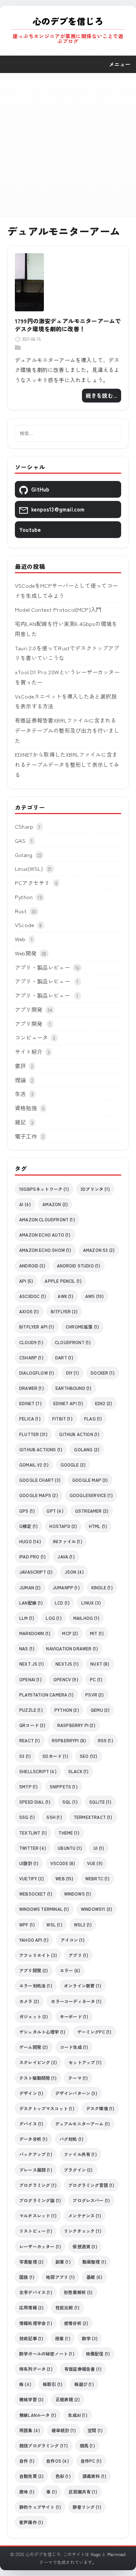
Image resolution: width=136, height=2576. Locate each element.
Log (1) (53, 1618)
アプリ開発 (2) (34, 1970)
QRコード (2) (32, 1725)
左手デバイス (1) (36, 2292)
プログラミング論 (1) (40, 2200)
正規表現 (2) (68, 2399)
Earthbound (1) (74, 1388)
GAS (20, 840)
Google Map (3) (90, 1480)
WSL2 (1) (83, 1924)
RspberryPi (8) (69, 1740)
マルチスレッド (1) (38, 2215)
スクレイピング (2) (38, 2062)
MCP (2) (70, 1633)
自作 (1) (27, 2461)
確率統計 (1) (63, 2430)
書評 (20, 1066)
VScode (24, 925)
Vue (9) (95, 1863)
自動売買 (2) (31, 2476)
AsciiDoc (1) (33, 1296)
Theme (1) (69, 1833)
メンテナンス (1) (85, 2215)
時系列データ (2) (36, 2369)
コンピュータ (31, 1037)
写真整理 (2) (31, 2262)
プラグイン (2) (78, 2170)
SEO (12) (88, 1756)
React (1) (30, 1740)
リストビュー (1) (36, 2231)
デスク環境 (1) (100, 2108)
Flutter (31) (33, 1434)
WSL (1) (54, 1924)
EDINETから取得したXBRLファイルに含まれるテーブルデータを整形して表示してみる (67, 765)
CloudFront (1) (73, 1342)
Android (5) (32, 1265)
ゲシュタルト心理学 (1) (42, 2032)
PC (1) (96, 1679)
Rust (21, 911)
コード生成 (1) (74, 2047)
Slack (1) (79, 1771)
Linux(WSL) (29, 868)
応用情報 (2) (31, 2307)
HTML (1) (98, 1526)
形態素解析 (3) (78, 2292)
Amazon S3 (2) (99, 1250)
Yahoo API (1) (34, 1940)
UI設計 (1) (29, 1863)
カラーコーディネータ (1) (76, 2001)
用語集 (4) (30, 2430)
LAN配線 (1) (31, 1603)
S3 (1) (25, 1756)
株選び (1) (84, 2384)
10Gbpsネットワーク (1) (44, 1189)
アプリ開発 (29, 1009)
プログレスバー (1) (91, 2200)
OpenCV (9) (66, 1679)
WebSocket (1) (36, 1894)
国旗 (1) (27, 2277)
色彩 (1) (63, 2476)
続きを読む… (102, 395)
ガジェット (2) (34, 2016)
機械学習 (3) (31, 2399)
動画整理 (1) (94, 2262)
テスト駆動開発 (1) (38, 2078)
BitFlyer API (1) (37, 1327)
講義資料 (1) (94, 2476)
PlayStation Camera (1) (46, 1695)
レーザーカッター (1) (40, 2246)
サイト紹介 (29, 1052)
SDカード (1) (55, 1756)
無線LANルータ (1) (38, 2415)
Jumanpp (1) (66, 1587)
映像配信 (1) (98, 2353)
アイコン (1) (73, 1940)
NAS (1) (27, 1648)
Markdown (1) (35, 1633)
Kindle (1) (102, 1587)
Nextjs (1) (67, 1664)
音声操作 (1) (31, 2522)
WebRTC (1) (98, 1878)
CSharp (24, 826)
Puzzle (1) (31, 1710)
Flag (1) (93, 1418)
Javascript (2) (36, 1572)
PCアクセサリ (32, 883)
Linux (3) (91, 1603)
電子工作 (26, 1136)
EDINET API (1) (68, 1403)
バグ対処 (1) (71, 2139)
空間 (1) (95, 2430)
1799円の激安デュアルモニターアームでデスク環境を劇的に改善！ (68, 325)
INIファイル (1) (68, 1541)
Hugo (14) (30, 1541)
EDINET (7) (30, 1403)
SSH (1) (54, 1817)
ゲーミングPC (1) (94, 2032)
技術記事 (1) (31, 2338)
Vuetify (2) (32, 1878)
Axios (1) (29, 1311)
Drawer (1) (32, 1388)
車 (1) (51, 2492)
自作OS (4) (57, 2461)
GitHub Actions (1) (41, 1449)
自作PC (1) (91, 2461)
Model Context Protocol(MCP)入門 (58, 609)
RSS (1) (106, 1740)
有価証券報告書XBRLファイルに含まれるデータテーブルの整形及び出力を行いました (67, 730)
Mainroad (116, 2554)
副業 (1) (63, 2262)
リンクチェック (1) (83, 2231)
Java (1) (66, 1556)
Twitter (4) (33, 1848)
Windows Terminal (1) (44, 1909)
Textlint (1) (33, 1833)
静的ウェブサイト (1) (40, 2507)
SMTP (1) (28, 1786)
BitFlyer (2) (64, 1311)
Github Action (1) (79, 1434)
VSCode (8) (63, 1863)
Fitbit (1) (62, 1418)
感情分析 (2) (76, 2323)
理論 (20, 1080)
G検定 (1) (28, 1526)
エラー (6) (70, 1970)
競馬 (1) (87, 2445)
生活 (20, 1094)
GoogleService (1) (91, 1495)
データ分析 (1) (34, 2139)
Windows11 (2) (96, 1909)
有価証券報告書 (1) (83, 2369)
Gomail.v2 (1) (34, 1465)
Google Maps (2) (39, 1495)
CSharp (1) (31, 1357)
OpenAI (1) (30, 1679)
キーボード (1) (74, 2016)
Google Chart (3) (40, 1480)
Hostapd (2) (63, 1526)
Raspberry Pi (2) (76, 1725)
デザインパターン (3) (76, 2093)
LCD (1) (62, 1603)
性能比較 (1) (67, 2307)
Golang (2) (87, 1449)
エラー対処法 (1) (36, 1985)
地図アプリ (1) (60, 2277)
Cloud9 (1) (31, 1342)
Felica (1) (30, 1418)
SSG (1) (27, 1817)
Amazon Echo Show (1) (45, 1250)
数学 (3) (90, 2338)
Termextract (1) (93, 1817)
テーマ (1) (78, 2078)
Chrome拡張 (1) (82, 1327)
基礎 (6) (94, 2277)
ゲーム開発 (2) (34, 2047)
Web (20, 939)
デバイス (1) (31, 2124)
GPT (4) (55, 1511)
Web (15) (64, 1878)
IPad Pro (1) (32, 1556)
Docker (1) (103, 1373)
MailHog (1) (86, 1618)
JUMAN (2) (30, 1587)
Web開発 (26, 953)
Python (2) (67, 1710)
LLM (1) (27, 1618)
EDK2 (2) (104, 1403)
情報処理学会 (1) (36, 2323)
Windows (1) (78, 1894)
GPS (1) (27, 1511)
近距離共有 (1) (83, 2492)
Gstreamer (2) (92, 1511)
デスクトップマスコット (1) (47, 2108)
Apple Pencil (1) (63, 1281)
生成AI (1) (77, 2415)
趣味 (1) (27, 2492)
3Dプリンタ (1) (95, 1189)
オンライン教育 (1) (83, 1985)
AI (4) (25, 1204)
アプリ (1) (78, 1955)
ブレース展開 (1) (36, 2170)
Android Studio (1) (79, 1265)
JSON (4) (74, 1572)
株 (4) (25, 2384)
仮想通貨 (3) (85, 2246)
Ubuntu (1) (70, 1848)
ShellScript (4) (38, 1771)
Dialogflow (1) (37, 1373)
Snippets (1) (64, 1786)
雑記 (20, 1122)
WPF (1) (27, 1924)
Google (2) (73, 1465)
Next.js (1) (32, 1664)
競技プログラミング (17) (44, 2445)
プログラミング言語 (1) (91, 2185)
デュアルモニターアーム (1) (83, 2124)
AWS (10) (94, 1296)
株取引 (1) (53, 2384)
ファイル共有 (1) (80, 2154)
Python (24, 897)
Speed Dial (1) (35, 1802)
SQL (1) (70, 1802)
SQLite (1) (100, 1802)
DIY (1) (73, 1373)
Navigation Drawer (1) (72, 1648)
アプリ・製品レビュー (42, 967)
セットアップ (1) (85, 2062)
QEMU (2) (100, 1710)
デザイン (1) (31, 2093)
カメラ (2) (29, 2001)
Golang (24, 855)
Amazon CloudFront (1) (47, 1219)
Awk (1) (65, 1296)
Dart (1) (64, 1357)
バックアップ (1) (36, 2154)
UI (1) (99, 1848)
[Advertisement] (68, 145)
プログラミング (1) (38, 2185)
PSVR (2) (94, 1695)
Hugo (96, 2554)
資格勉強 (26, 1108)
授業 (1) (63, 2338)
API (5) (26, 1281)
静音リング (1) (87, 2507)
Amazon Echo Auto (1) (45, 1235)
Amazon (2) (55, 1204)
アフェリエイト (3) (38, 1955)
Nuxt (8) (100, 1664)
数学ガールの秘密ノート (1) (47, 2353)
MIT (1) (97, 1633)
